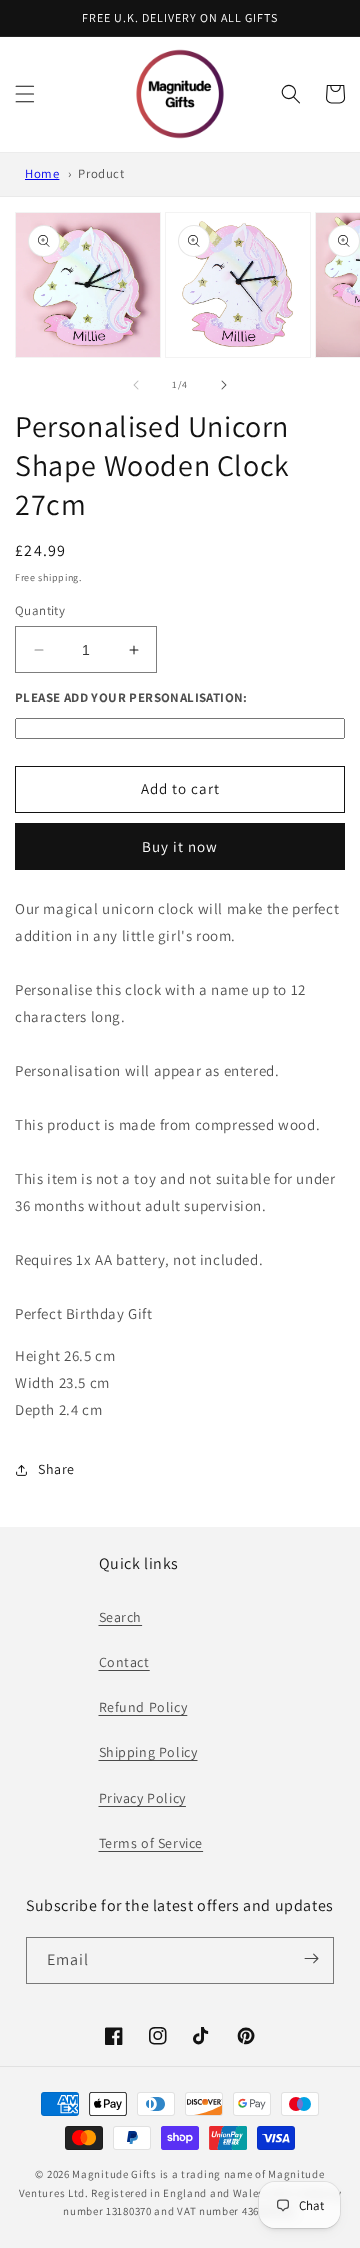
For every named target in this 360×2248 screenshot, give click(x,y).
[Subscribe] (312, 1959)
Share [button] (56, 1469)
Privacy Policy (142, 1798)
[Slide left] (136, 385)
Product (101, 173)
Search (121, 1617)
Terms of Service (151, 1843)
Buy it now (180, 846)
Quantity (40, 610)
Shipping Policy (148, 1752)
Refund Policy (143, 1707)
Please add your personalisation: (131, 697)
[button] (25, 94)
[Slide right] (224, 385)
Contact (124, 1662)
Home (42, 173)
